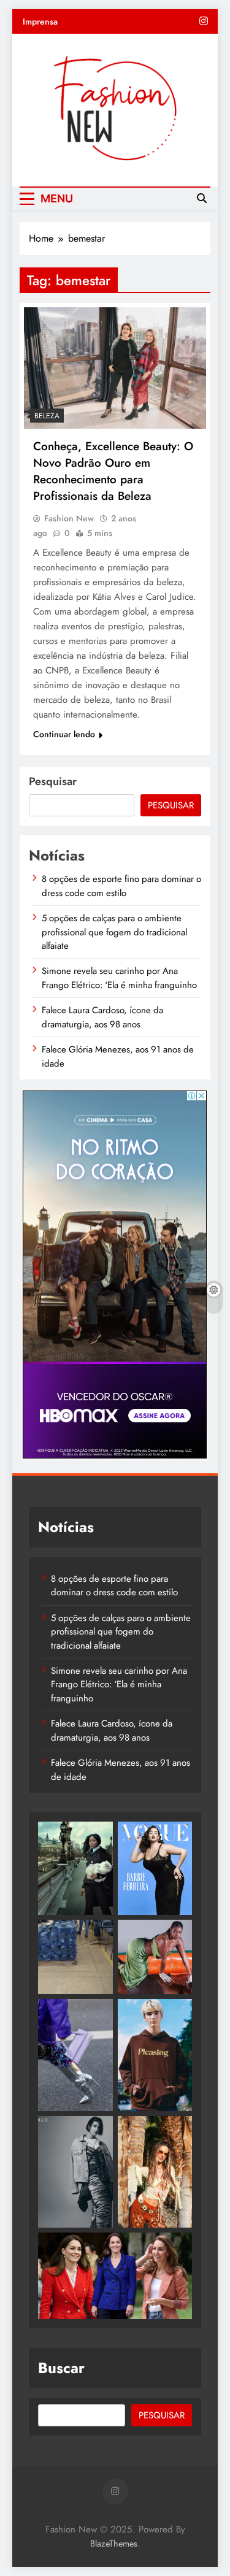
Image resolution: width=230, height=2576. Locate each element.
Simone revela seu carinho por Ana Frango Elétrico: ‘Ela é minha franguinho (119, 978)
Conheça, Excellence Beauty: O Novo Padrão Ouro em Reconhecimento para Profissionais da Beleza (113, 471)
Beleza (47, 416)
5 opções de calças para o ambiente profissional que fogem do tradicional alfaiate (114, 932)
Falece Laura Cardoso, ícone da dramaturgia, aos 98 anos (102, 1017)
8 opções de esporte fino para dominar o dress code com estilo (121, 886)
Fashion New (69, 518)
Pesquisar (53, 781)
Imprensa (40, 21)
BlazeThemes (114, 2543)
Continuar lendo (64, 734)
